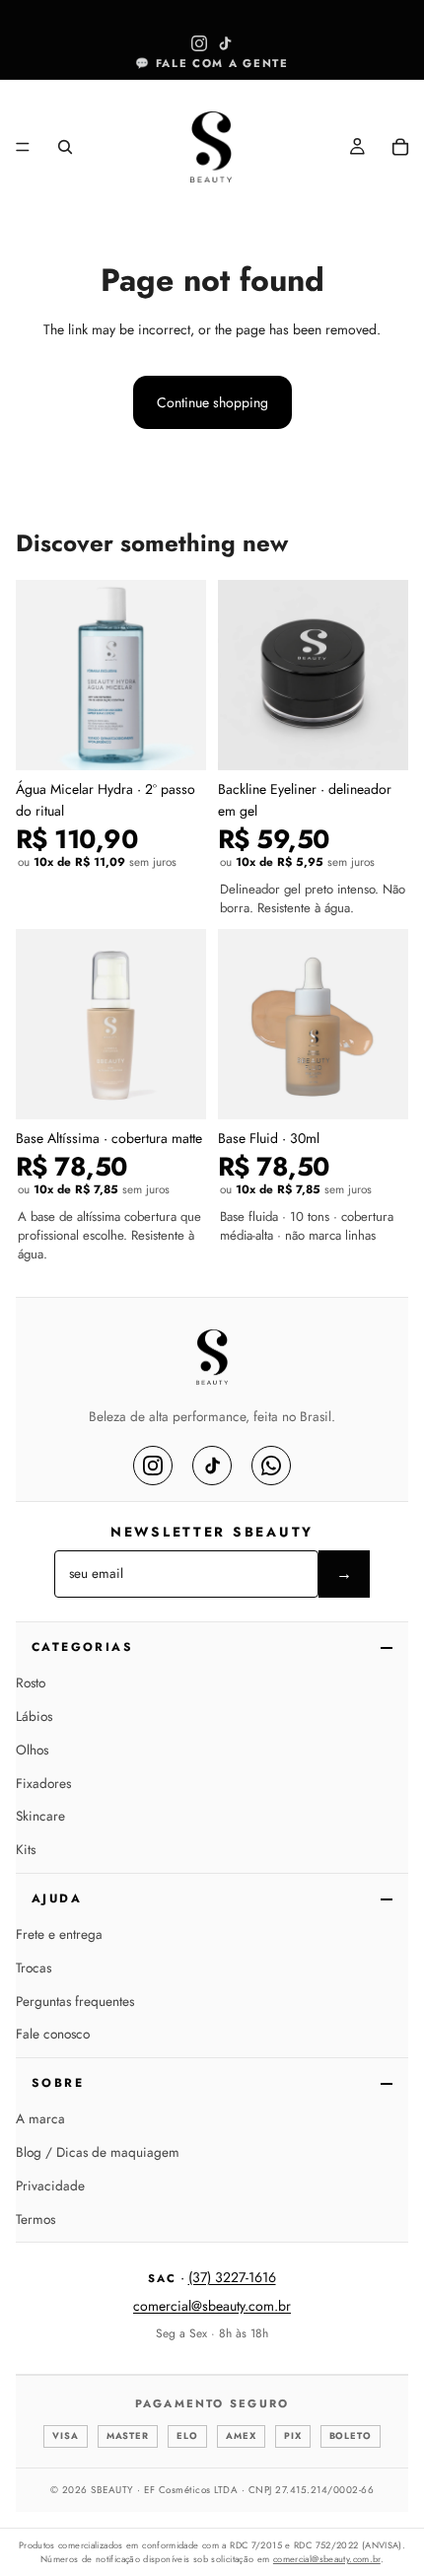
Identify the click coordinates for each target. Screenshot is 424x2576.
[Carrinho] (400, 147)
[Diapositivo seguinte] (402, 96)
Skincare (40, 1816)
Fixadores (43, 1783)
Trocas (34, 1968)
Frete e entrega (59, 1934)
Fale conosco (53, 2034)
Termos (35, 2219)
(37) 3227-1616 (232, 2277)
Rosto (31, 1682)
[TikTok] (212, 1466)
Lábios (34, 1716)
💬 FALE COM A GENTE (212, 63)
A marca (40, 2118)
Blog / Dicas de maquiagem (98, 2152)
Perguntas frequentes (75, 2001)
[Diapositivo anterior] (22, 96)
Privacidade (50, 2185)
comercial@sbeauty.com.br (212, 2306)
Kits (26, 1849)
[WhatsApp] (271, 1466)
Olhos (32, 1750)
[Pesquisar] (65, 147)
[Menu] (23, 148)
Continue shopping (212, 402)
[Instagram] (153, 1466)
